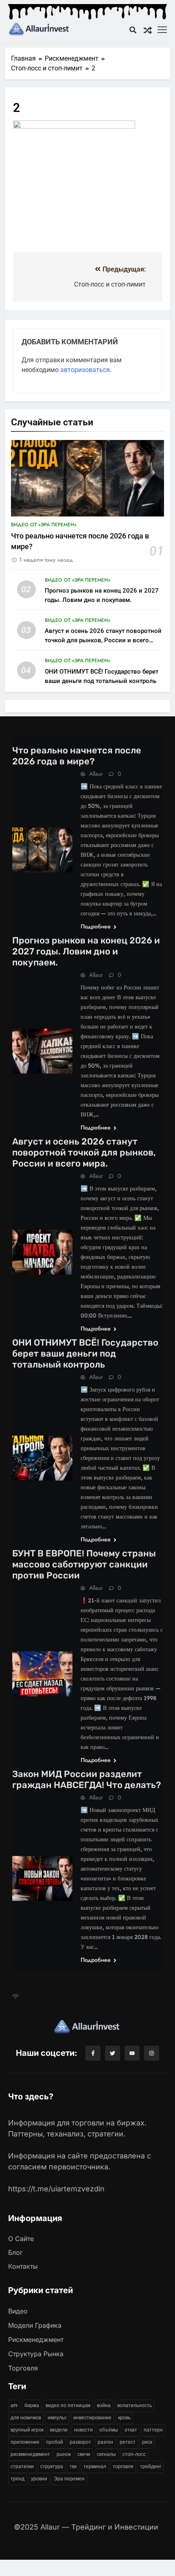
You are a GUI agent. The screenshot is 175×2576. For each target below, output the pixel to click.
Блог (15, 2252)
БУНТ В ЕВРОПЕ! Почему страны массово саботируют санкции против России (84, 1564)
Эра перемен (69, 2479)
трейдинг (151, 2466)
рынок (64, 2454)
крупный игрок (27, 2430)
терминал (95, 2466)
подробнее (96, 926)
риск (147, 2442)
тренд (17, 2479)
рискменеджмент (30, 2454)
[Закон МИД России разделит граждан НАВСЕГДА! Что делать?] (42, 1879)
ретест (128, 2442)
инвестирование (92, 2417)
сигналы (106, 2454)
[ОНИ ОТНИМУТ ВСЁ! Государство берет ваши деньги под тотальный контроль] (42, 1458)
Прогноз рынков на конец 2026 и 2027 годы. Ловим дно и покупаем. (86, 951)
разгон (105, 2442)
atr (14, 2405)
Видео (18, 2311)
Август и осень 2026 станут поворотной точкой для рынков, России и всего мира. (103, 640)
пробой (55, 2442)
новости (83, 2430)
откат (131, 2430)
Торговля (23, 2368)
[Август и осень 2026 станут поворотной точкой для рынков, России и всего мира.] (42, 1252)
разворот (80, 2442)
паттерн (153, 2430)
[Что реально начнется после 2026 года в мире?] (42, 850)
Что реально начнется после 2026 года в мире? (77, 756)
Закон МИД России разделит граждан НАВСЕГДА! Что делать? (86, 1779)
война (104, 2405)
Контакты (23, 2266)
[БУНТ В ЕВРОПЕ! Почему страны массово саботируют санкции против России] (42, 1674)
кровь (124, 2417)
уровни (39, 2479)
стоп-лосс (134, 2454)
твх (73, 2466)
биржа (32, 2405)
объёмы (109, 2430)
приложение (25, 2442)
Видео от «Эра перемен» (44, 525)
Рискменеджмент (36, 2340)
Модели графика (35, 2325)
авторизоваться (85, 370)
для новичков (26, 2417)
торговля (123, 2466)
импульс (57, 2417)
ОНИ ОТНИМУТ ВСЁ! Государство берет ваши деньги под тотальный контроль (85, 1354)
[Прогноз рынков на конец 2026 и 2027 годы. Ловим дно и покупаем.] (42, 1051)
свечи (84, 2454)
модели (59, 2430)
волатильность (135, 2405)
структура (52, 2466)
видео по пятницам (68, 2405)
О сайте (21, 2239)
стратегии (22, 2466)
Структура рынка (36, 2354)
